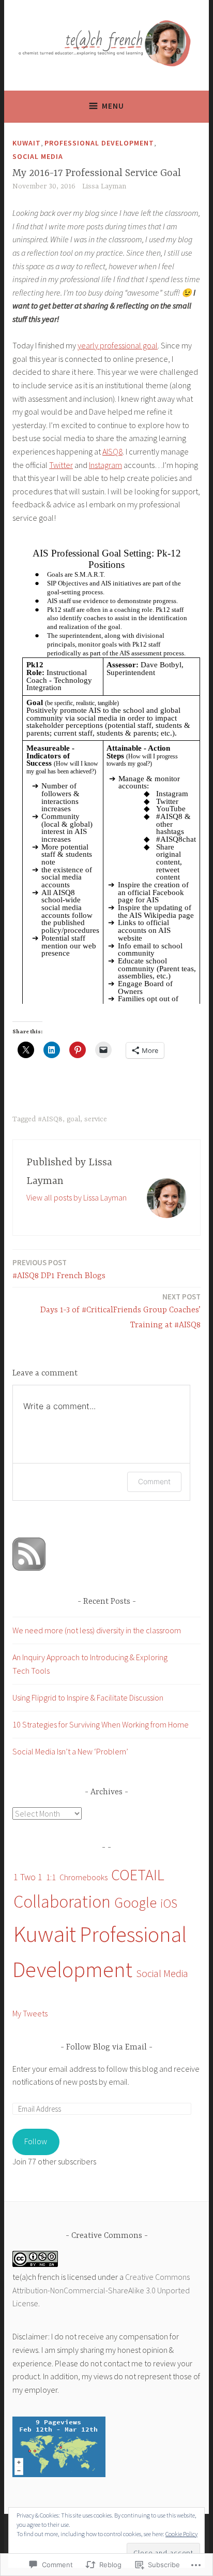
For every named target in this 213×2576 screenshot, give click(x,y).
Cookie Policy (181, 2534)
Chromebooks (83, 1877)
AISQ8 (112, 451)
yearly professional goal (118, 345)
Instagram (105, 465)
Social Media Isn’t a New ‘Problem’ (70, 1751)
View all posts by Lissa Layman (77, 1197)
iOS (169, 1903)
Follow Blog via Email (106, 2047)
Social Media (38, 156)
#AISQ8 (50, 1119)
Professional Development (99, 143)
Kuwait (27, 143)
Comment (154, 1481)
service (96, 1119)
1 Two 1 (28, 1877)
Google (135, 1903)
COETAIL (138, 1875)
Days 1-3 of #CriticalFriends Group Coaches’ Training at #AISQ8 (120, 1311)
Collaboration (62, 1901)
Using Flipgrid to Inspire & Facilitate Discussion (88, 1697)
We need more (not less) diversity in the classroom (97, 1630)
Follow (36, 2141)
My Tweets (30, 2013)
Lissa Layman (104, 186)
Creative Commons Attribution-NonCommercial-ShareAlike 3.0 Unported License (101, 2290)
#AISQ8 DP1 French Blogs (59, 1269)
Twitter (61, 465)
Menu (113, 106)
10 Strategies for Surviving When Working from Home (101, 1724)
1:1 (51, 1877)
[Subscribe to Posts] (29, 1568)
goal (73, 1119)
